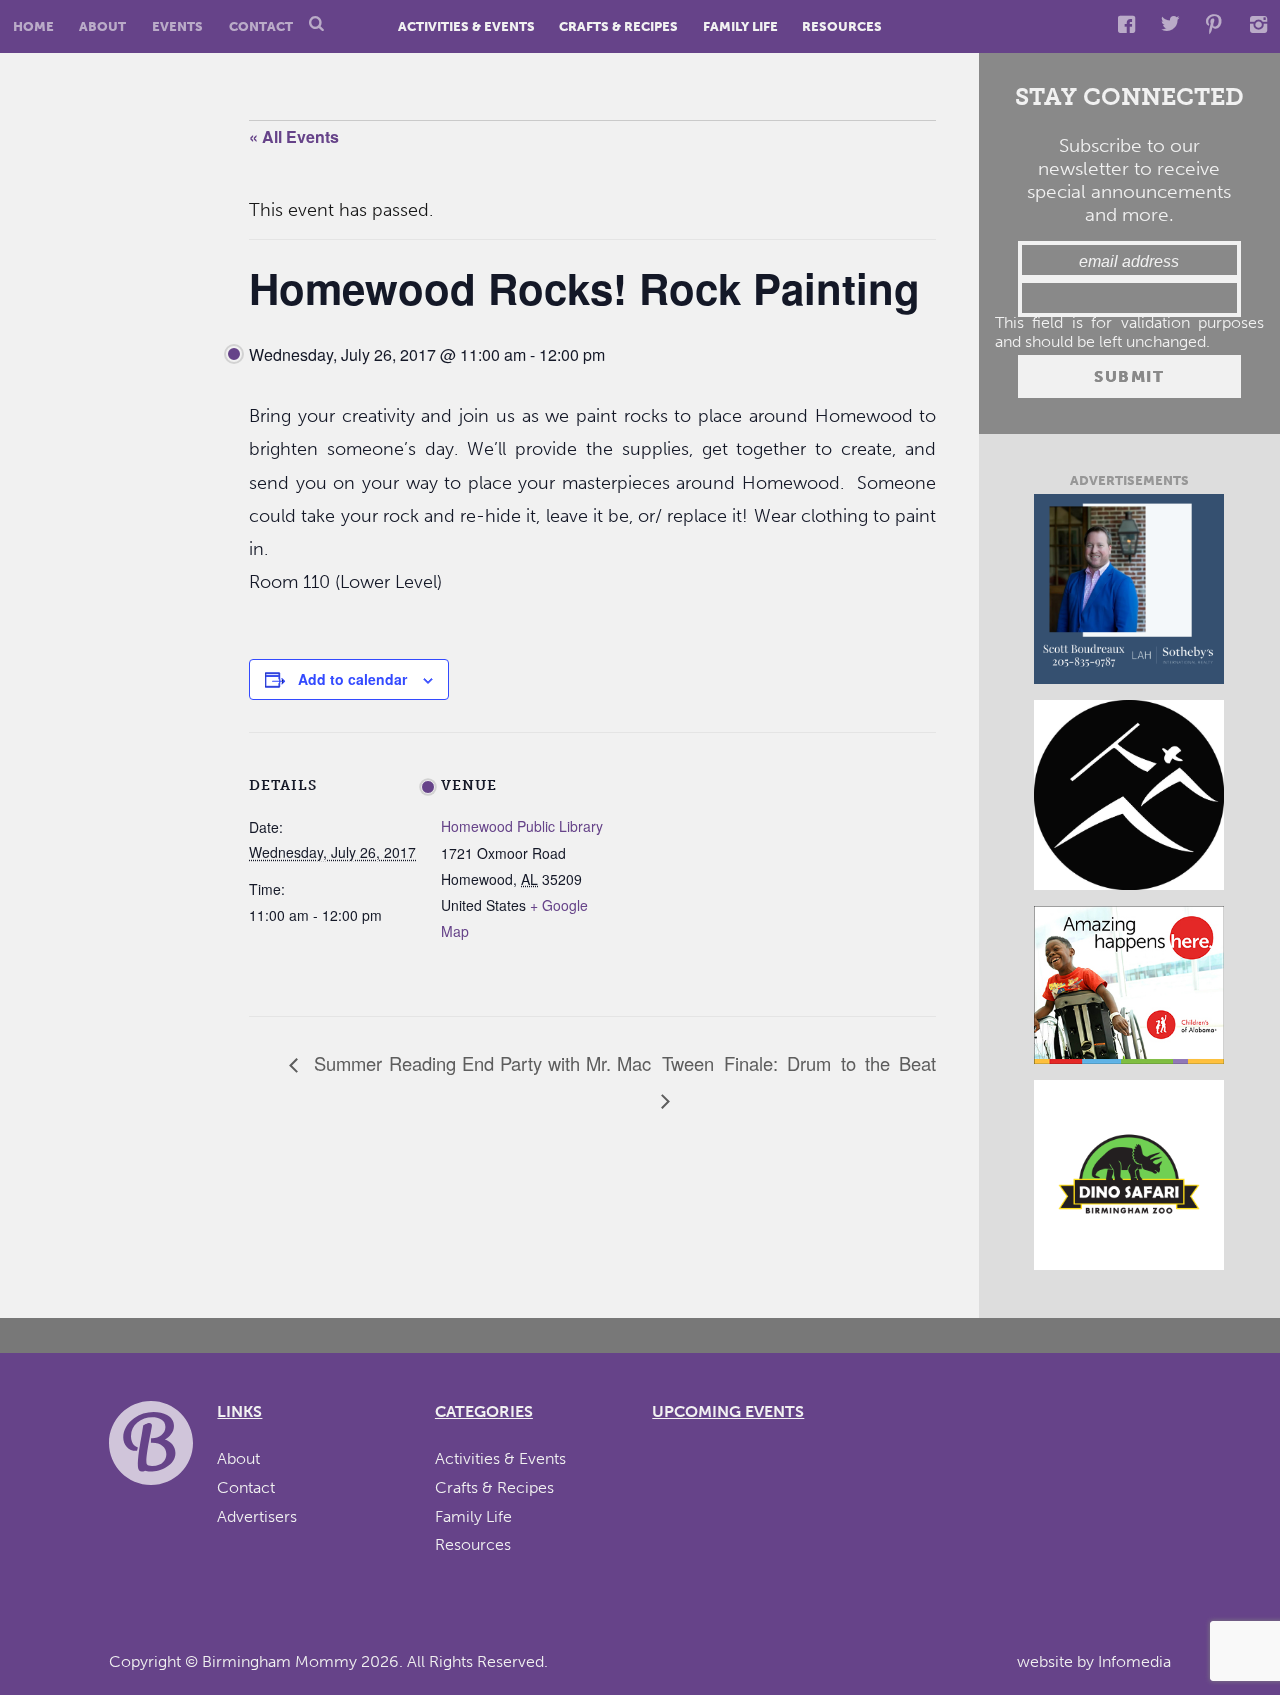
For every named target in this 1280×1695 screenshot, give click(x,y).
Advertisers (257, 1516)
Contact (261, 26)
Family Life (740, 26)
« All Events (294, 136)
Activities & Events (466, 26)
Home (33, 26)
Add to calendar (352, 679)
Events (177, 26)
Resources (842, 26)
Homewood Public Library (522, 826)
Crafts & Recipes (618, 26)
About (102, 26)
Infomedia (1134, 1661)
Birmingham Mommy (279, 1661)
